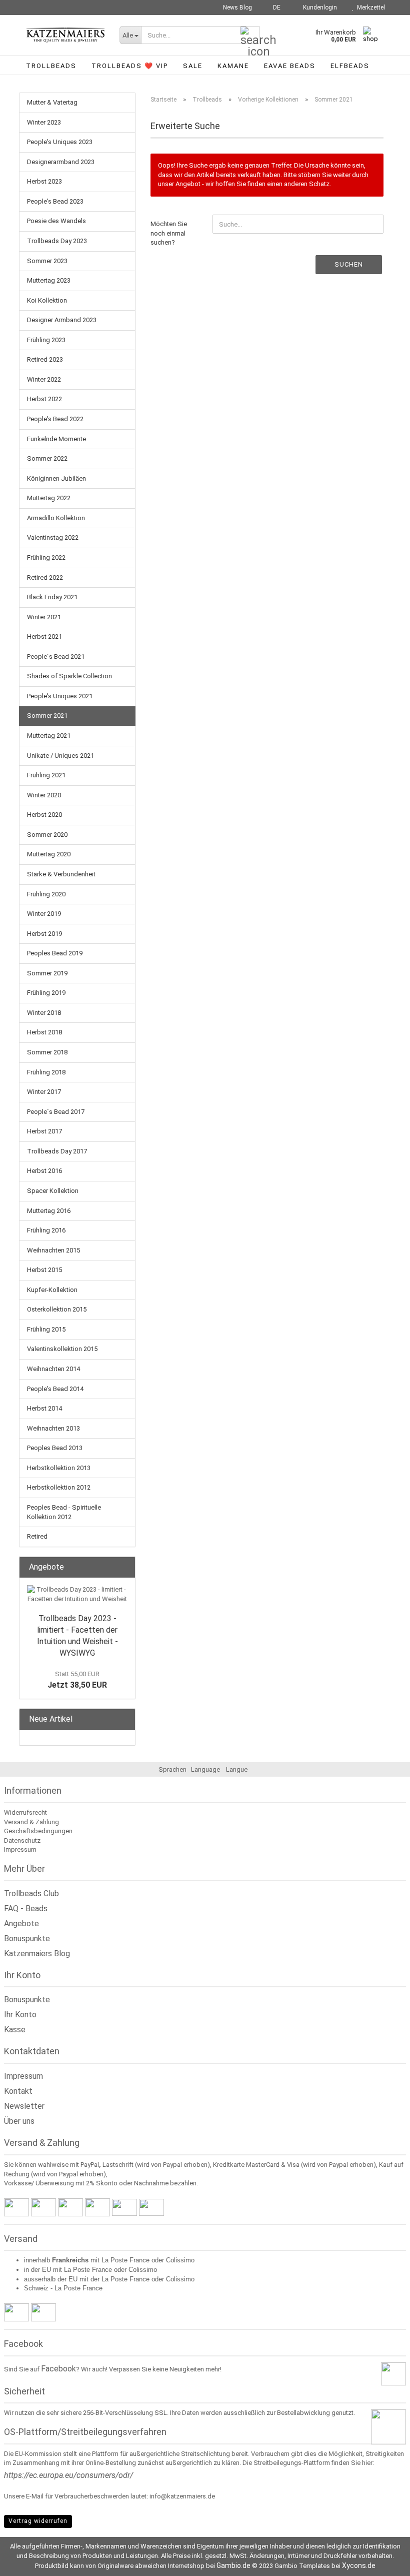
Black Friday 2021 (52, 597)
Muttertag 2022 (49, 498)
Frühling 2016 (46, 1230)
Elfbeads (350, 66)
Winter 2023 (44, 122)
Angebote (21, 1923)
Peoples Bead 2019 (55, 953)
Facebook (58, 2369)
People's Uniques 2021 (60, 696)
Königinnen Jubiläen (56, 478)
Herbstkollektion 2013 (59, 1468)
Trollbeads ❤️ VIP (130, 66)
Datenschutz (22, 1840)
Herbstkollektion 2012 (59, 1487)
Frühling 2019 (46, 993)
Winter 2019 (44, 914)
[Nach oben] (382, 2561)
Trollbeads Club (31, 1893)
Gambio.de (233, 2565)
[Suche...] (250, 36)
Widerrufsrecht (25, 1812)
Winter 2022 (44, 379)
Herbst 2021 (44, 636)
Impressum (20, 1849)
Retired (37, 1536)
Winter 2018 (44, 1013)
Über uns (19, 2121)
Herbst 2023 (44, 181)
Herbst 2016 (44, 1171)
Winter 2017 (44, 1092)
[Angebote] (124, 1567)
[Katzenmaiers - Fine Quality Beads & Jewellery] (65, 35)
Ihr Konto (20, 2015)
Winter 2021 (44, 617)
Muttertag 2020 (49, 854)
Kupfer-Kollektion (52, 1290)
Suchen (349, 264)
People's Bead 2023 (55, 201)
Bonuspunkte (27, 1939)
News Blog (237, 8)
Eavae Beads (290, 66)
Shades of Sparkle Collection (69, 676)
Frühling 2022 (46, 557)
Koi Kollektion (47, 300)
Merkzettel (369, 8)
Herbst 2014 (44, 1408)
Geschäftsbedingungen (38, 1831)
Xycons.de (359, 2565)
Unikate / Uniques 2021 (60, 756)
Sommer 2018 (47, 1052)
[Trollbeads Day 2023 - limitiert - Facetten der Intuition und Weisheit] (77, 1594)
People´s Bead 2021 (56, 657)
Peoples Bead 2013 (55, 1448)
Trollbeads (51, 66)
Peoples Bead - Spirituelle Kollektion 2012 (64, 1512)
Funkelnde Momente (56, 439)
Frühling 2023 (46, 340)
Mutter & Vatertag (52, 102)
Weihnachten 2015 (53, 1250)
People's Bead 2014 (55, 1389)
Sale (193, 66)
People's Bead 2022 (55, 419)
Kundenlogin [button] (318, 8)
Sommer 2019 (47, 973)
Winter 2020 (44, 795)
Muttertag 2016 (49, 1211)
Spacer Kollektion (53, 1191)
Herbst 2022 (44, 399)
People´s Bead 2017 (56, 1112)
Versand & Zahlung (31, 1822)
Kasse (15, 2030)
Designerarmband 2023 (61, 162)
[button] (274, 8)
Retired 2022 (45, 577)
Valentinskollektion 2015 (62, 1349)
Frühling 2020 (46, 894)
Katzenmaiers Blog (37, 1954)
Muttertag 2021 (49, 736)
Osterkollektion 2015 (57, 1309)
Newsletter (24, 2106)
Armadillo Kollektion (56, 518)
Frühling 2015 (46, 1329)
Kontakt (18, 2091)
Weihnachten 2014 (53, 1369)
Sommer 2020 (47, 835)
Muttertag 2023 (49, 280)
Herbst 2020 (44, 815)
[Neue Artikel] (124, 1719)
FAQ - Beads (26, 1908)
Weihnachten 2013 (53, 1428)
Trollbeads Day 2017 (57, 1151)
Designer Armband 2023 (62, 320)
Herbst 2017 (44, 1131)
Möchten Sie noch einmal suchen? (169, 233)
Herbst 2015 (44, 1270)
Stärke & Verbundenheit (61, 874)
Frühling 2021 (46, 775)
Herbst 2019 (44, 934)
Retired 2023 (45, 359)
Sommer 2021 (47, 716)
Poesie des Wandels (56, 221)
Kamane (233, 66)
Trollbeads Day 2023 (57, 241)
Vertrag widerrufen (38, 2521)
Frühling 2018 (46, 1072)
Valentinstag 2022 (53, 537)
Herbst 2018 (44, 1032)
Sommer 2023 (47, 261)
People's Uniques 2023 (60, 142)
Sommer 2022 (47, 458)
